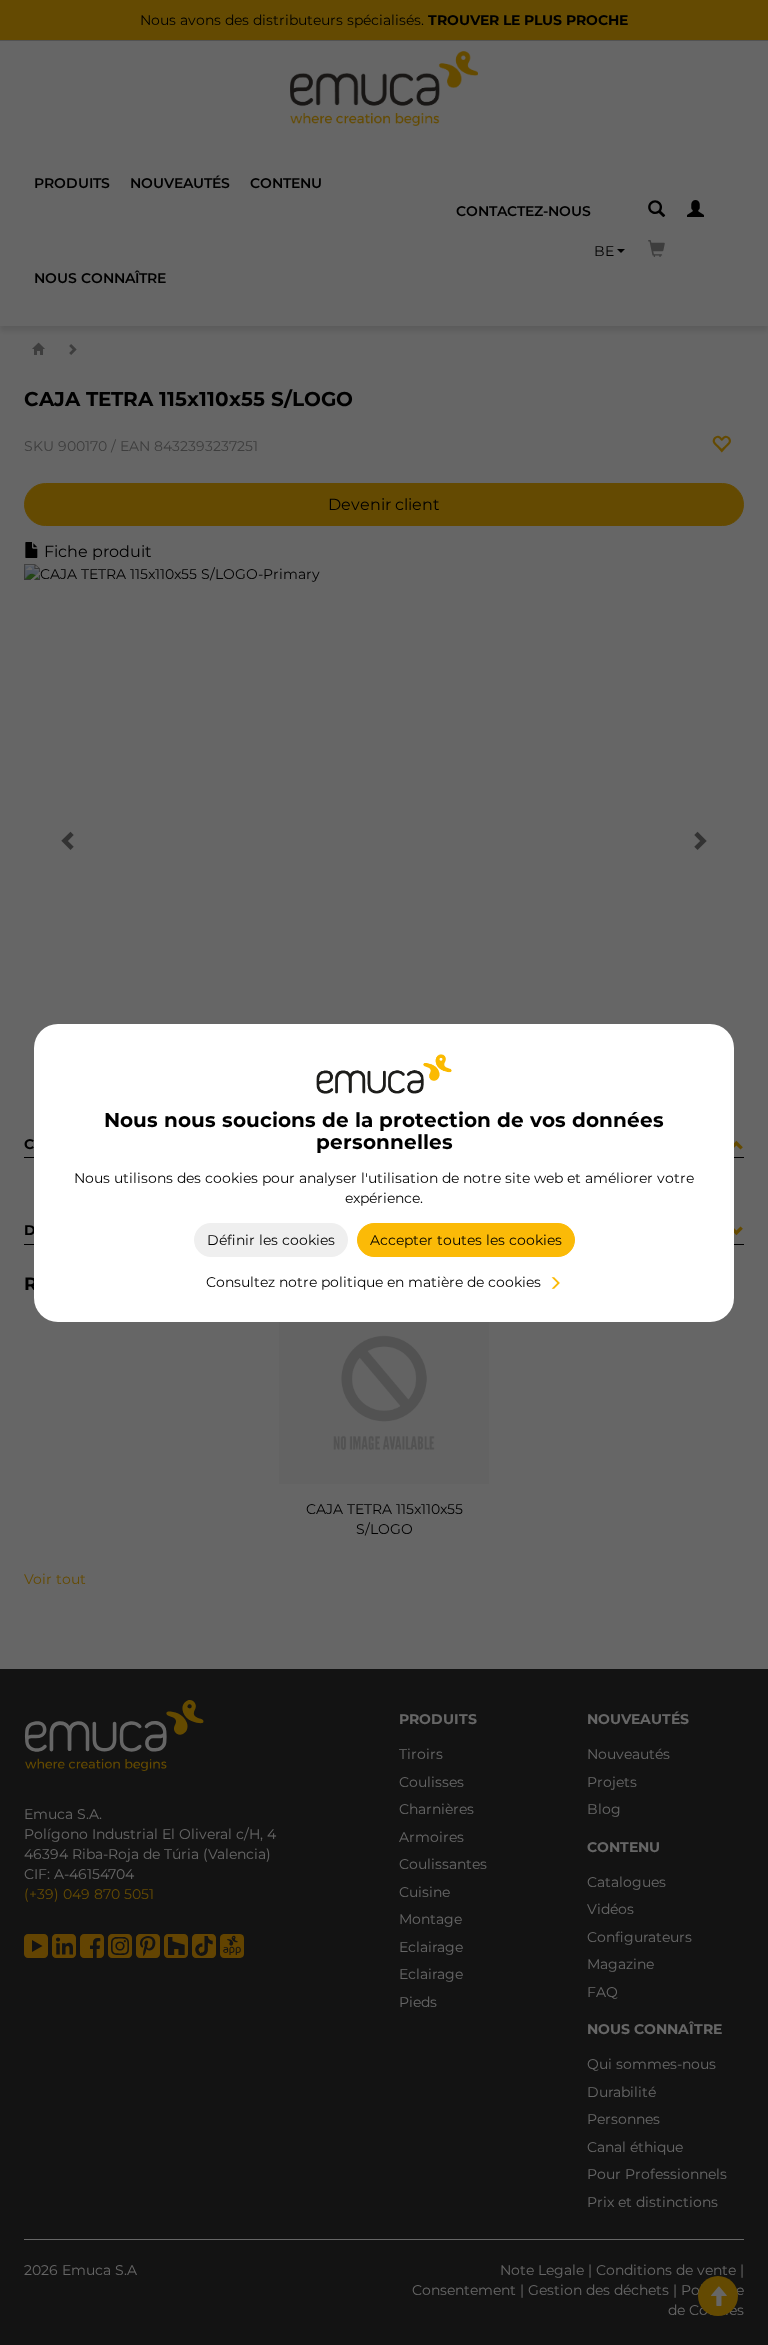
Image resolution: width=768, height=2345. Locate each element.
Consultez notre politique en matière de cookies (373, 1282)
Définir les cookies (271, 1240)
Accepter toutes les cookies (466, 1240)
